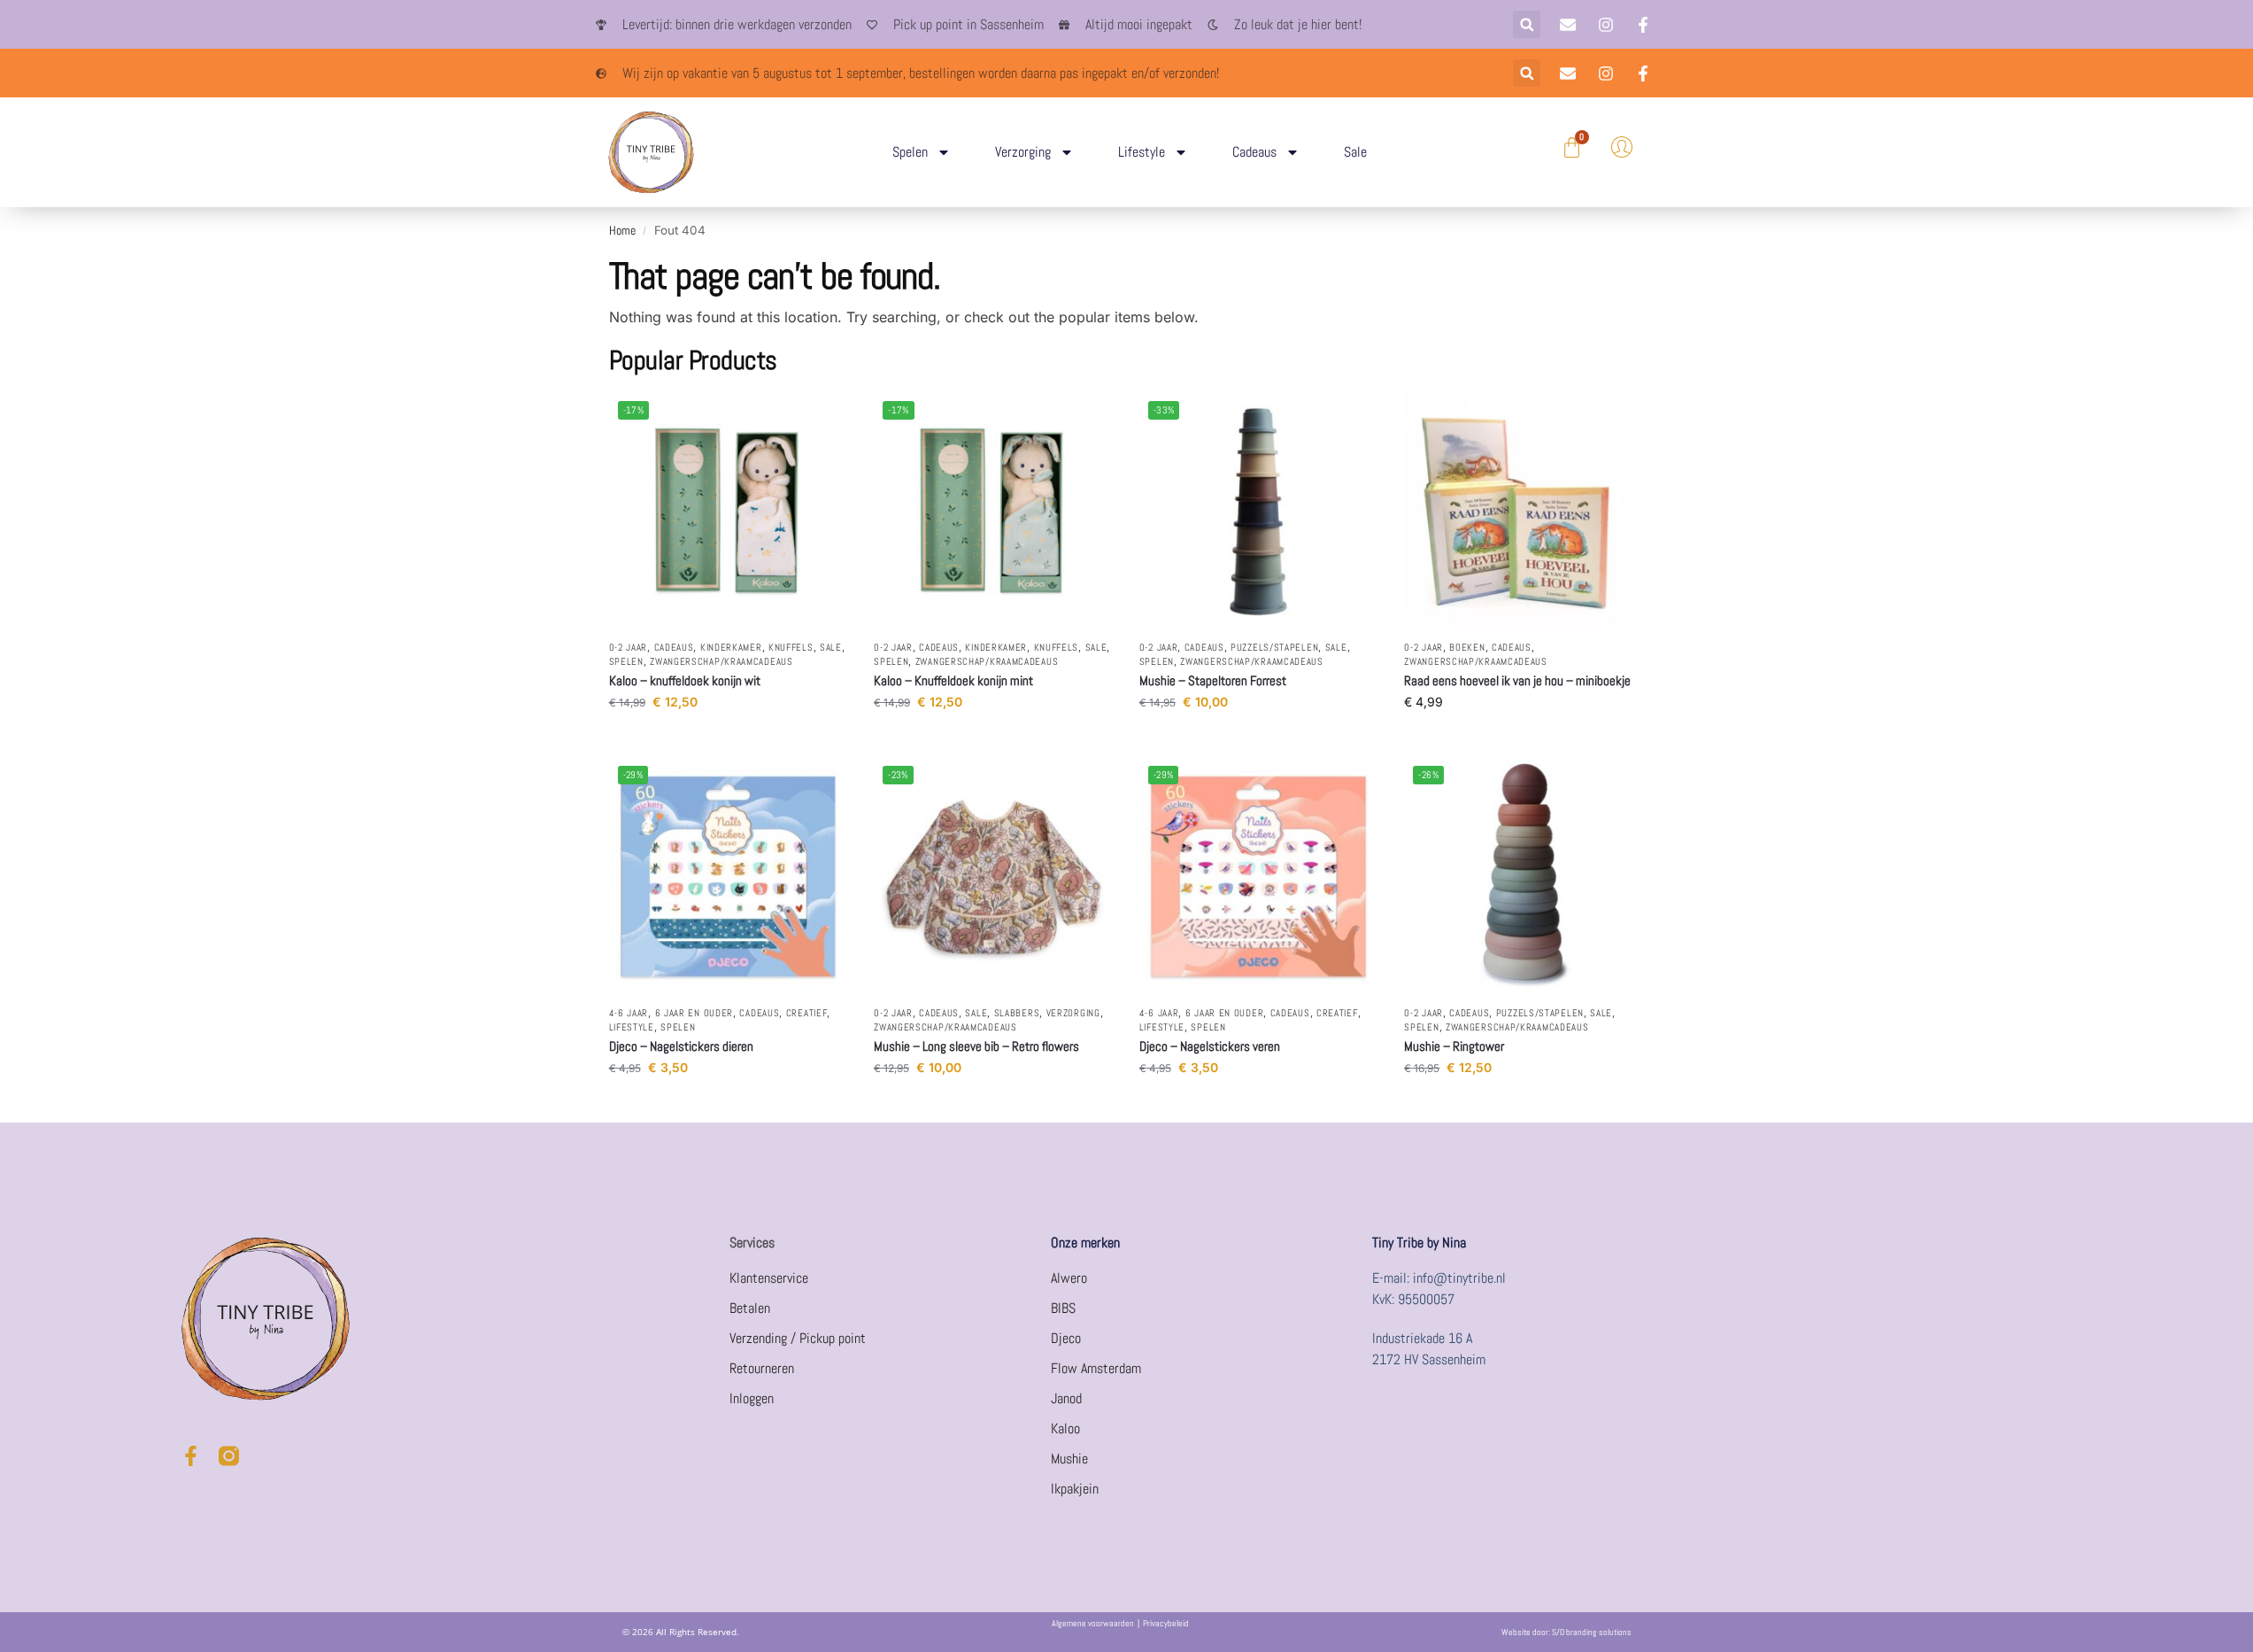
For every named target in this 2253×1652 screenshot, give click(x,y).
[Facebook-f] (191, 1456)
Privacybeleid (1166, 1623)
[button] (1527, 24)
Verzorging (1023, 152)
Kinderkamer (731, 647)
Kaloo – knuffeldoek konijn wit (685, 680)
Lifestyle (1142, 152)
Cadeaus (1254, 152)
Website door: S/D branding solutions (1566, 1632)
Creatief (807, 1013)
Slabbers (1017, 1013)
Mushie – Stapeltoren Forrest (1213, 680)
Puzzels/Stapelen (1274, 647)
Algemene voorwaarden (1093, 1623)
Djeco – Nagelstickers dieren (681, 1046)
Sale (1355, 152)
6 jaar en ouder (694, 1013)
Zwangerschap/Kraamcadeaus (721, 661)
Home (622, 231)
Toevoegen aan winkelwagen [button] (728, 739)
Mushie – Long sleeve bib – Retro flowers (976, 1046)
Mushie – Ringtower (1454, 1046)
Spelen (910, 152)
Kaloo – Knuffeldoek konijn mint (953, 680)
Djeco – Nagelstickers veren (1210, 1046)
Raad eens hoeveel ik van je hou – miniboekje (1517, 680)
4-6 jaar (629, 1013)
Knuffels (791, 647)
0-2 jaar (629, 647)
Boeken (1467, 647)
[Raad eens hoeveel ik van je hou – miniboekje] (1524, 512)
